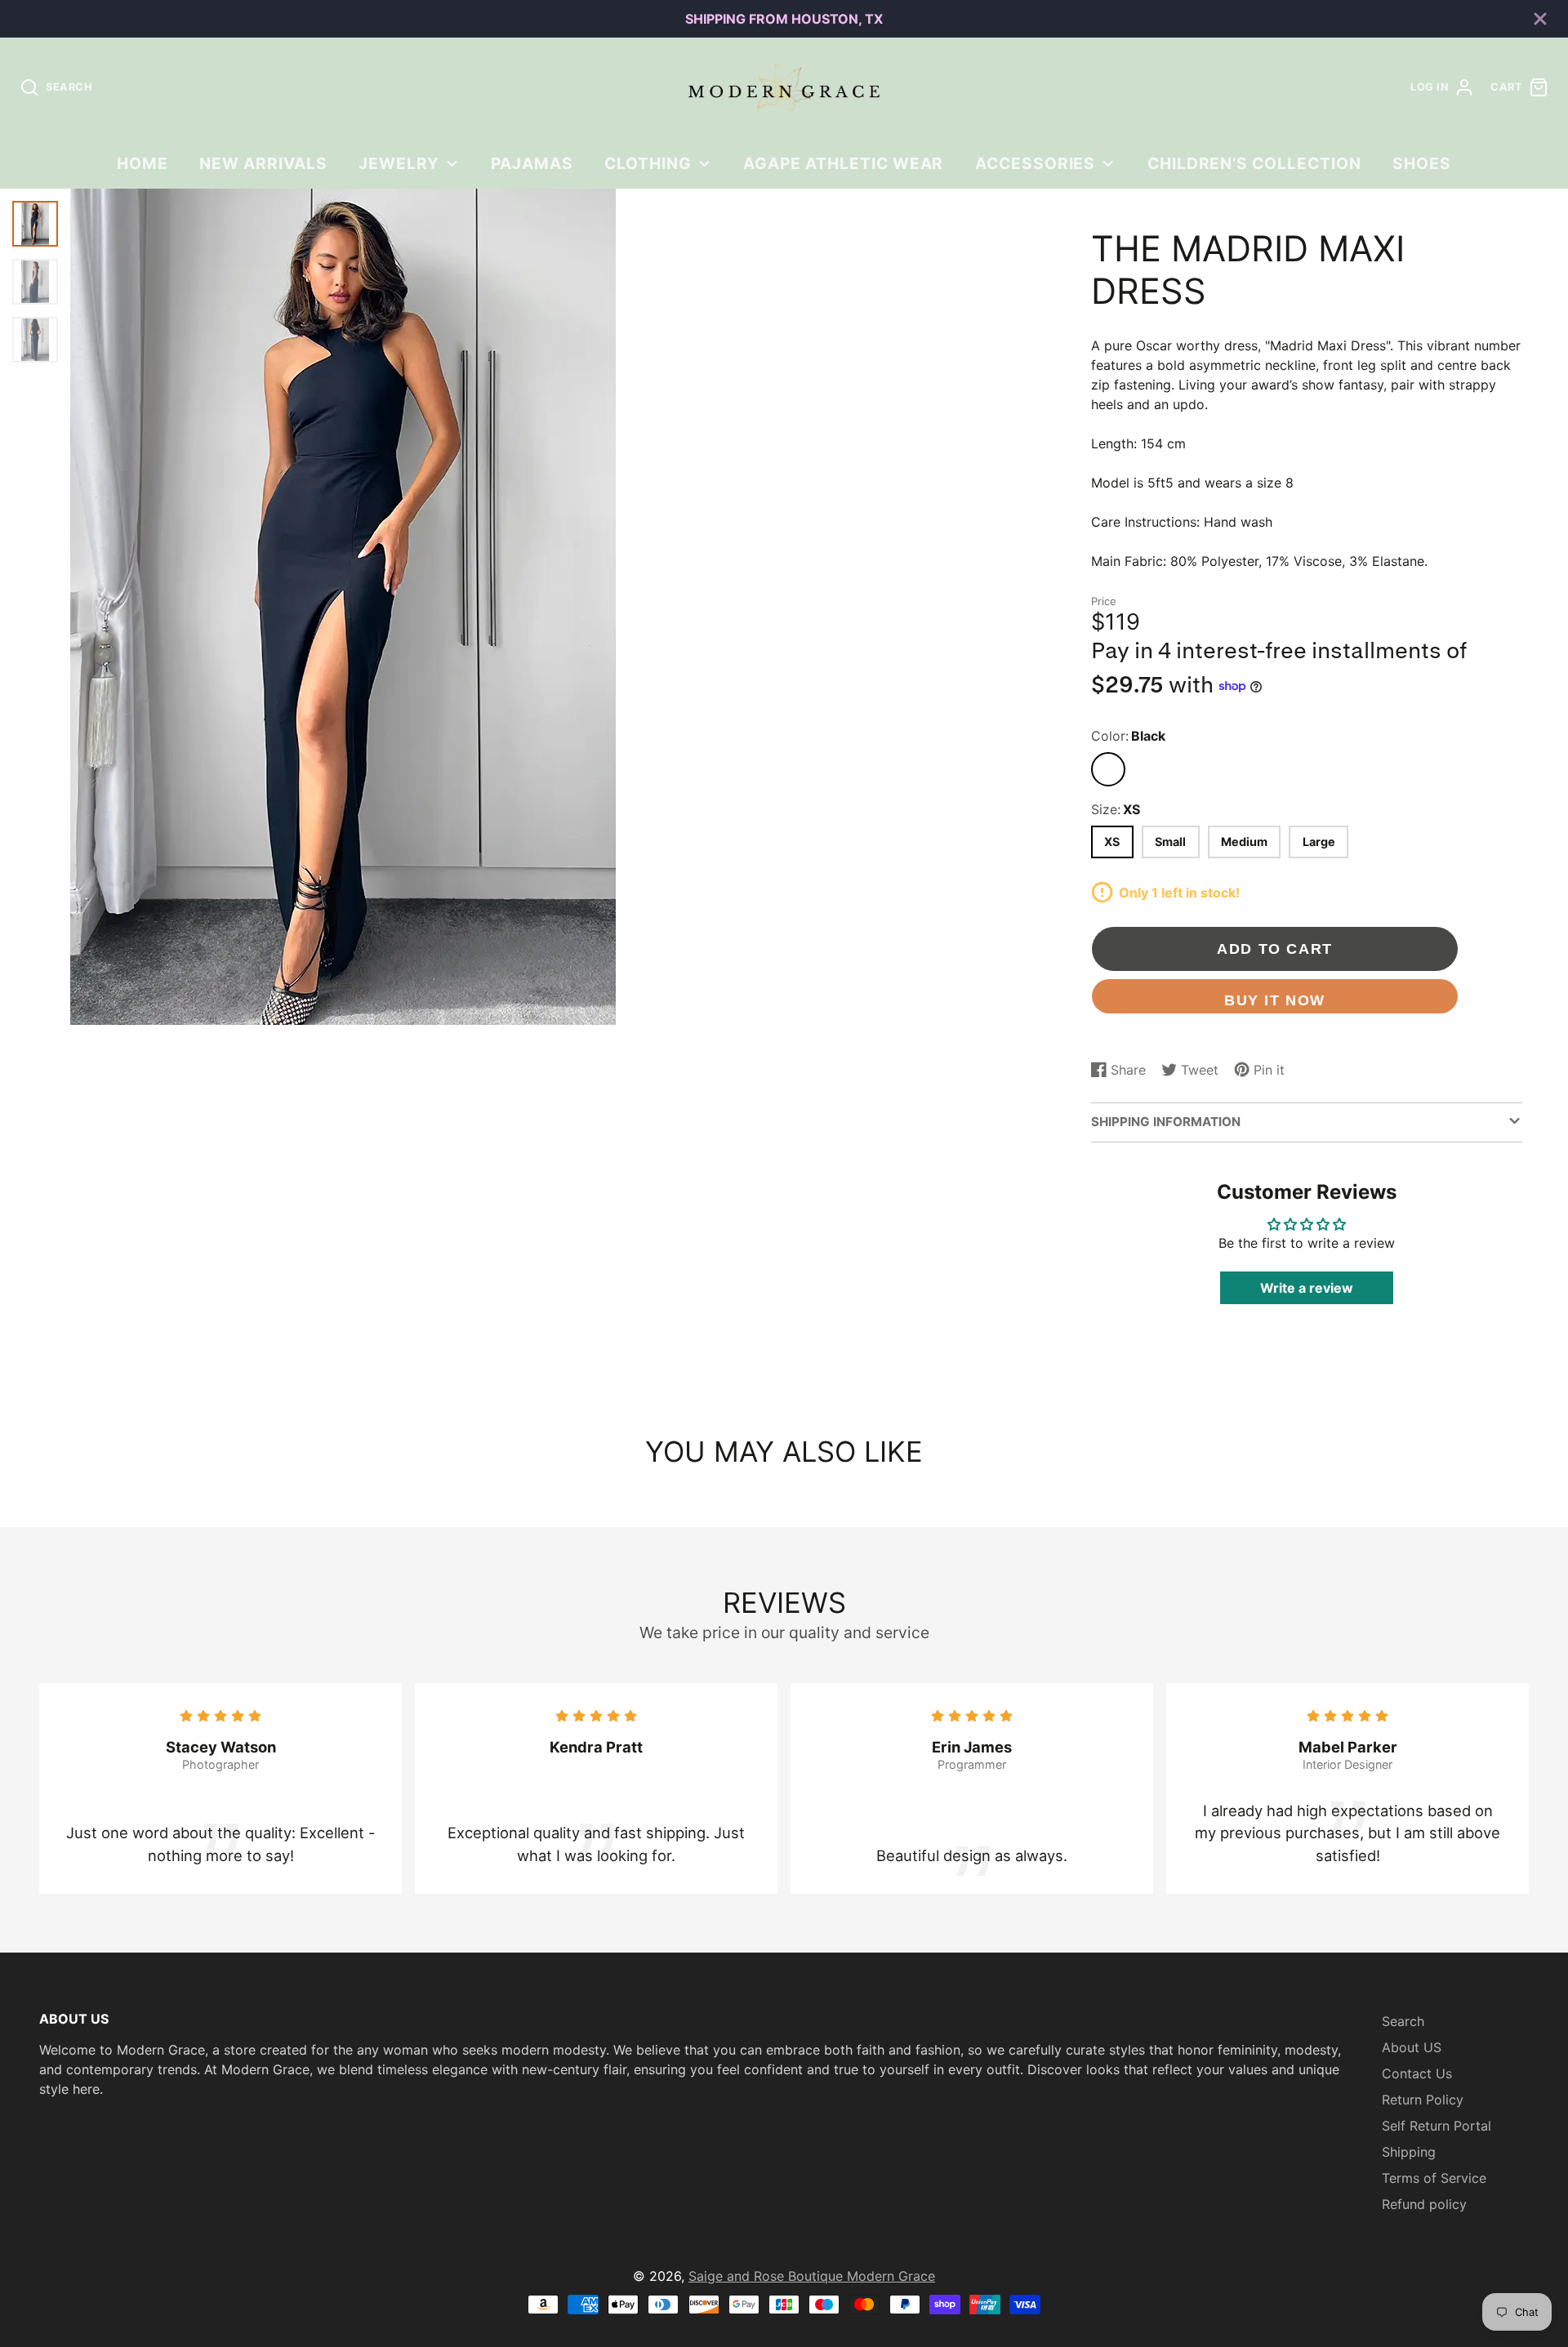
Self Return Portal (1437, 2126)
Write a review (1307, 1288)
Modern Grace (891, 2276)
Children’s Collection (1254, 163)
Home (143, 163)
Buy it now (1275, 1000)
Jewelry (399, 163)
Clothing (648, 163)
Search (1403, 2021)
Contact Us (1417, 2073)
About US (1412, 2047)
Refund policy (1424, 2204)
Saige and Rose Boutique (768, 2276)
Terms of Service (1434, 2178)
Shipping (1409, 2152)
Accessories (1036, 163)
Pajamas (532, 163)
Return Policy (1423, 2100)
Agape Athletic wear (843, 163)
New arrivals (263, 163)
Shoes (1422, 163)
